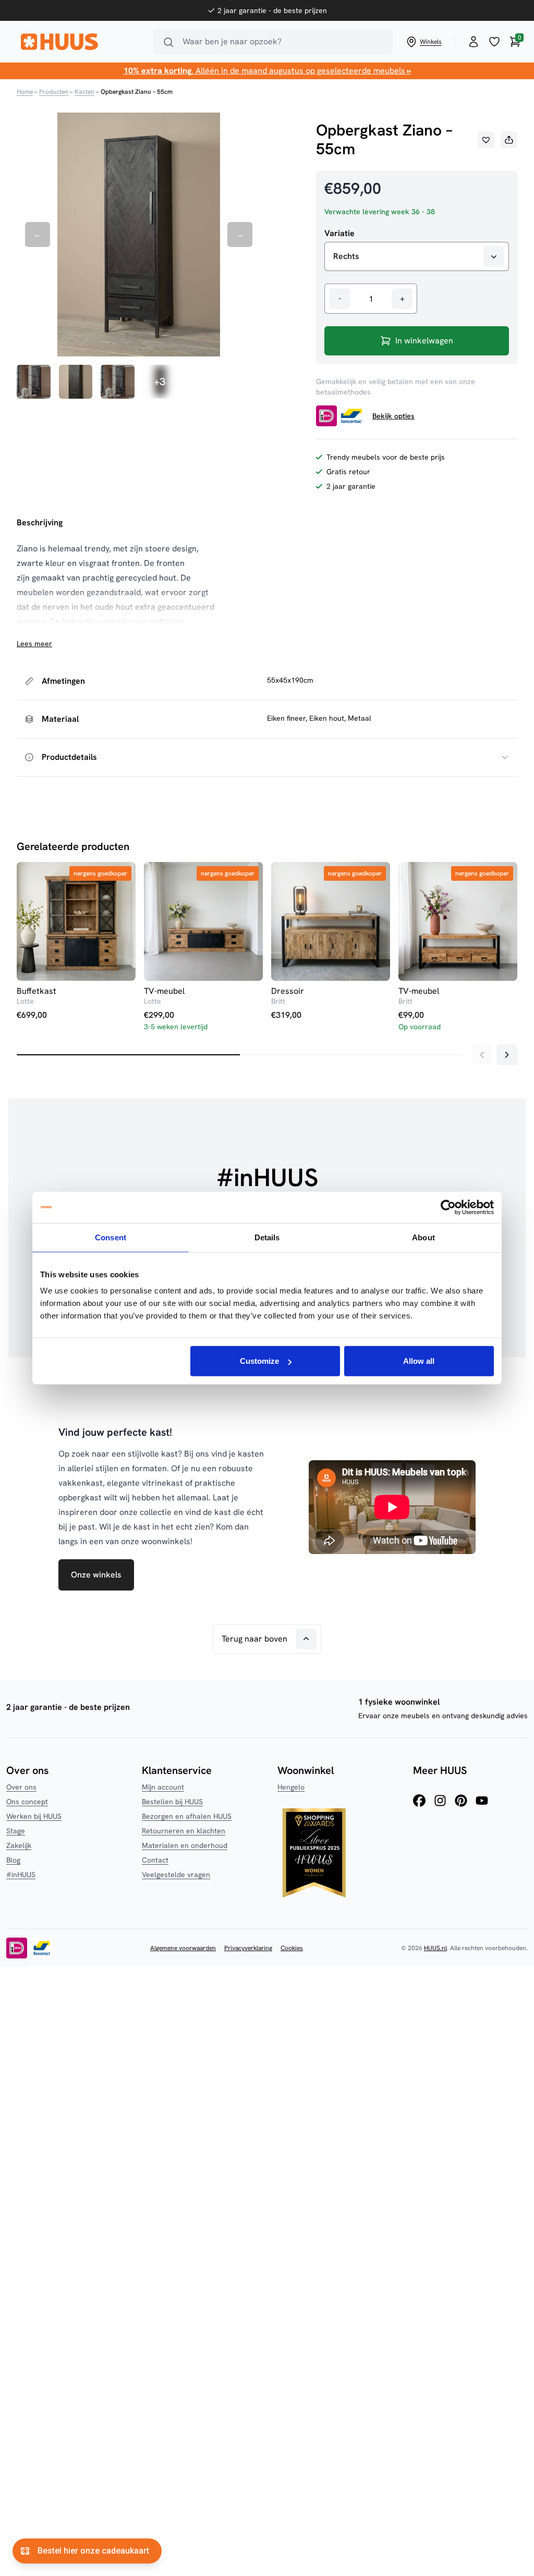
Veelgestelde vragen (176, 1875)
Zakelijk (19, 1845)
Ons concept (27, 1802)
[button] (486, 140)
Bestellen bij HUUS (172, 1802)
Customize (259, 1361)
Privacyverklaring (248, 1948)
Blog (13, 1860)
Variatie (339, 233)
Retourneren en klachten (184, 1831)
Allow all (419, 1361)
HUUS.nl (435, 1948)
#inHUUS (21, 1875)
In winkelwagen (424, 341)
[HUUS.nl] (81, 42)
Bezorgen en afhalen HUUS (187, 1816)
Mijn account (163, 1787)
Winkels (431, 42)
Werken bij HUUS (34, 1816)
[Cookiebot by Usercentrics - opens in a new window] (448, 1207)
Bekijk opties (393, 416)
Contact (155, 1860)
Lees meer (34, 644)
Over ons (21, 1787)
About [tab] (423, 1237)
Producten (54, 92)
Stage (16, 1831)
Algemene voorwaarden (183, 1948)
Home (25, 92)
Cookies (292, 1948)
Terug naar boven (254, 1639)
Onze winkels (96, 1575)
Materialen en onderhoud (185, 1845)
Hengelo (291, 1787)
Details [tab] (267, 1237)
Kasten (84, 92)
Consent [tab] (111, 1237)
